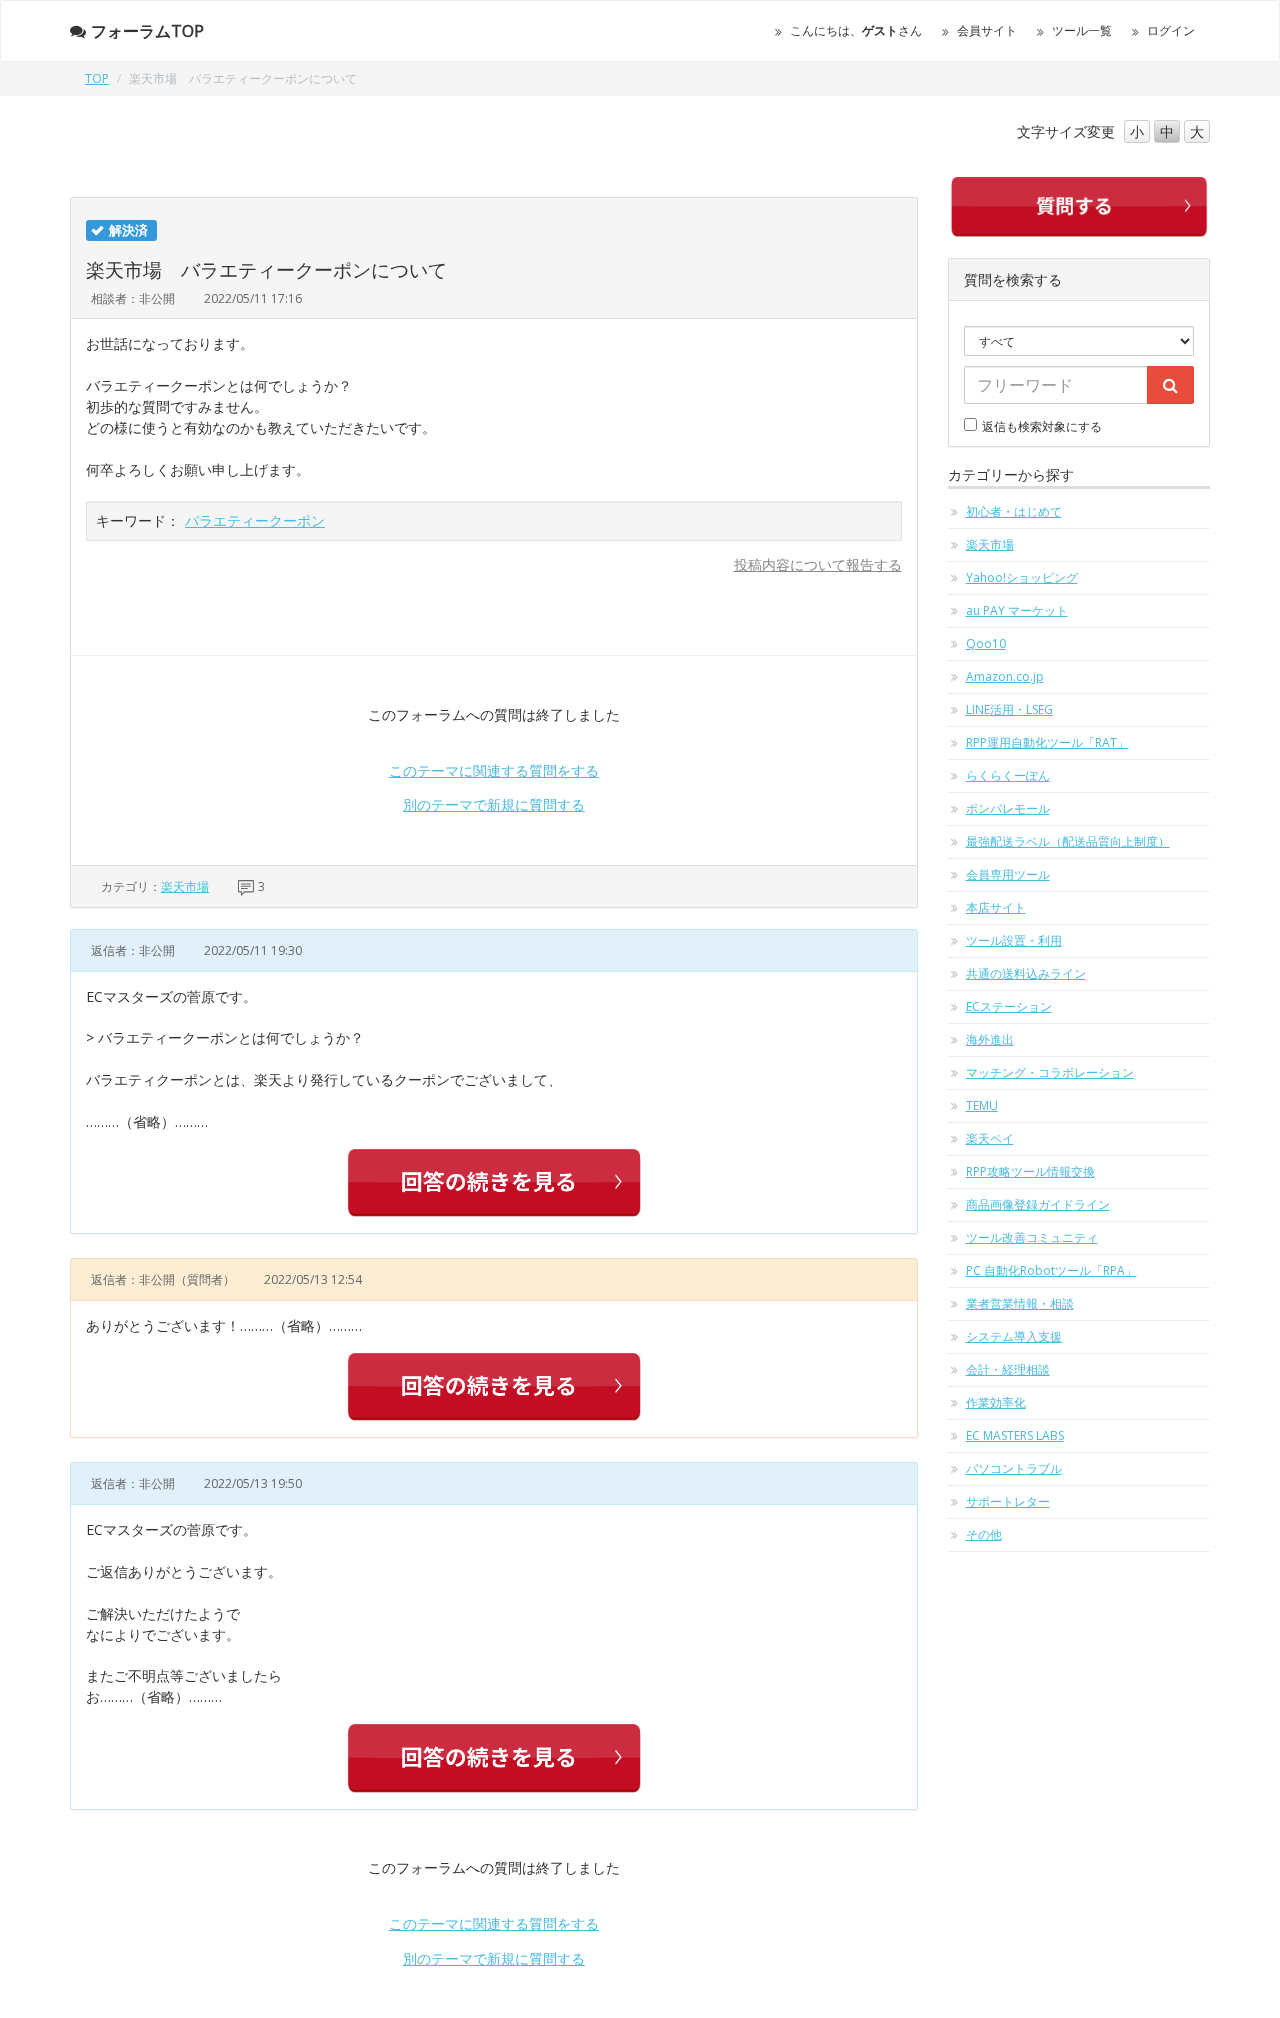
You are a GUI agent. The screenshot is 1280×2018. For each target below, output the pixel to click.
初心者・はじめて (1014, 511)
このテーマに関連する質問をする (494, 770)
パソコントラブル (1014, 1468)
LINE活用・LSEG (1009, 709)
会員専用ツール (1008, 874)
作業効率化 (996, 1402)
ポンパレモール (1008, 808)
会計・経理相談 (1008, 1369)
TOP (97, 78)
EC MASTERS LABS (1015, 1435)
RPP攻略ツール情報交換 (1030, 1171)
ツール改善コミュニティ (1032, 1237)
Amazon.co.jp (1005, 676)
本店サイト (996, 907)
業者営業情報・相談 (1020, 1303)
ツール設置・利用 (1014, 940)
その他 (984, 1534)
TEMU (982, 1105)
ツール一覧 (1082, 30)
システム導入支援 (1014, 1336)
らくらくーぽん (1008, 775)
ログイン (1171, 30)
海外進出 (990, 1039)
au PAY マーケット (1017, 610)
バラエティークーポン (255, 520)
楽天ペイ (990, 1138)
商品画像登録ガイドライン (1038, 1204)
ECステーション (1009, 1006)
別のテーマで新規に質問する (494, 804)
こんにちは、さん (856, 30)
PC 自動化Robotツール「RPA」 (1051, 1270)
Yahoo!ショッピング (1022, 577)
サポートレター (1008, 1501)
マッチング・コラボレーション (1050, 1072)
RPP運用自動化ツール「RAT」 (1047, 742)
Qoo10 (986, 643)
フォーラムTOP (147, 31)
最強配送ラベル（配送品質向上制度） (1068, 841)
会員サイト (987, 30)
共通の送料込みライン (1026, 973)
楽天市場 (185, 886)
